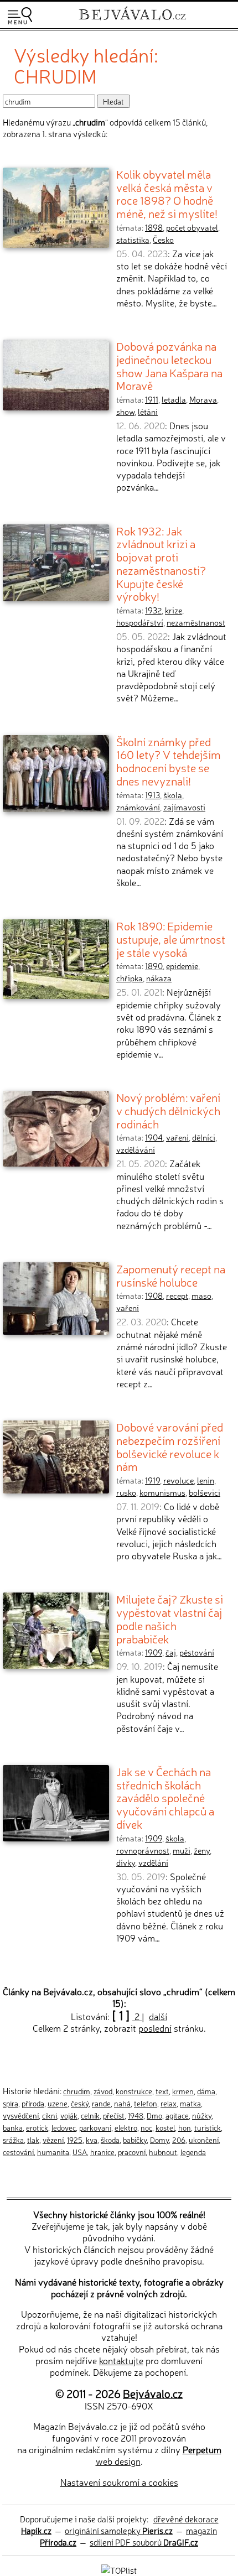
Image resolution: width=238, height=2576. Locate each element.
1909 (154, 1652)
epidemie (182, 966)
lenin (206, 1480)
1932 (153, 610)
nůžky (202, 2115)
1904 (154, 1137)
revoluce (178, 1480)
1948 (136, 2115)
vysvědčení (21, 2115)
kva (92, 2140)
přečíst (114, 2115)
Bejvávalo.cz (153, 2393)
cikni (50, 2115)
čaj (171, 1652)
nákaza (159, 978)
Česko (163, 240)
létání (148, 412)
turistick (208, 2127)
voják (69, 2115)
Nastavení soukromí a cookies (119, 2482)
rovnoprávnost (143, 1850)
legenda (193, 2152)
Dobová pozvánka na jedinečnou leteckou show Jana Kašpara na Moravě (169, 365)
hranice (102, 2152)
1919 (152, 1480)
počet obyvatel (192, 227)
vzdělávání (136, 1149)
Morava (203, 399)
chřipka (130, 978)
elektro (126, 2127)
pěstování (197, 1652)
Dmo (154, 2115)
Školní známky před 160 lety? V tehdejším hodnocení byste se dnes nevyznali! (169, 761)
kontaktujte (121, 2360)
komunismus (162, 1492)
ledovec (64, 2127)
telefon (146, 2103)
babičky (135, 2140)
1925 (75, 2140)
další (158, 2016)
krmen (183, 2091)
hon (185, 2127)
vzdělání (153, 1862)
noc (146, 2127)
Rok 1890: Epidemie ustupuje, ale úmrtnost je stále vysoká (171, 938)
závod (103, 2091)
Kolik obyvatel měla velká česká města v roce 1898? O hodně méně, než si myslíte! (167, 193)
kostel (165, 2127)
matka (190, 2103)
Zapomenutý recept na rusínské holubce (171, 1275)
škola (173, 795)
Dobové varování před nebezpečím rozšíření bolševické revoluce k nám (170, 1446)
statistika (133, 240)
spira (11, 2103)
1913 (152, 795)
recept (177, 1295)
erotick (37, 2127)
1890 (154, 966)
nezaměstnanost (196, 622)
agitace (177, 2115)
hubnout (163, 2152)
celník (90, 2115)
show (125, 412)
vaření (177, 1137)
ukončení (204, 2140)
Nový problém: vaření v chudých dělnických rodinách (168, 1110)
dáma (206, 2091)
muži (182, 1850)
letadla (174, 399)
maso (201, 1295)
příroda (33, 2103)
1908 (154, 1295)
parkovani (95, 2127)
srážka (13, 2140)
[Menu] (20, 16)
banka (13, 2127)
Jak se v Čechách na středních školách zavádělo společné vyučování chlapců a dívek (165, 1797)
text (162, 2091)
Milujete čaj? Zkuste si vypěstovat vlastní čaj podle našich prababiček (170, 1618)
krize (174, 610)
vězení (53, 2140)
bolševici (205, 1492)
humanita (53, 2152)
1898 (154, 227)
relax (169, 2103)
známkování (138, 807)
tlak (33, 2140)
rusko (126, 1492)
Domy (159, 2140)
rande (101, 2103)
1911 (152, 399)
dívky (126, 1862)
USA (80, 2152)
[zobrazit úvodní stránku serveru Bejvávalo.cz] (132, 21)
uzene (58, 2103)
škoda (110, 2140)
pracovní (132, 2152)
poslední (155, 2028)
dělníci (204, 1137)
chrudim (77, 2091)
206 (179, 2140)
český (80, 2103)
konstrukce (134, 2091)
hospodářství (140, 622)
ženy (202, 1850)
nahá (122, 2103)
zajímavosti (184, 807)
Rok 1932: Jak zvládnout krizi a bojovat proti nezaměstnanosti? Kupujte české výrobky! (161, 563)
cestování (18, 2152)
